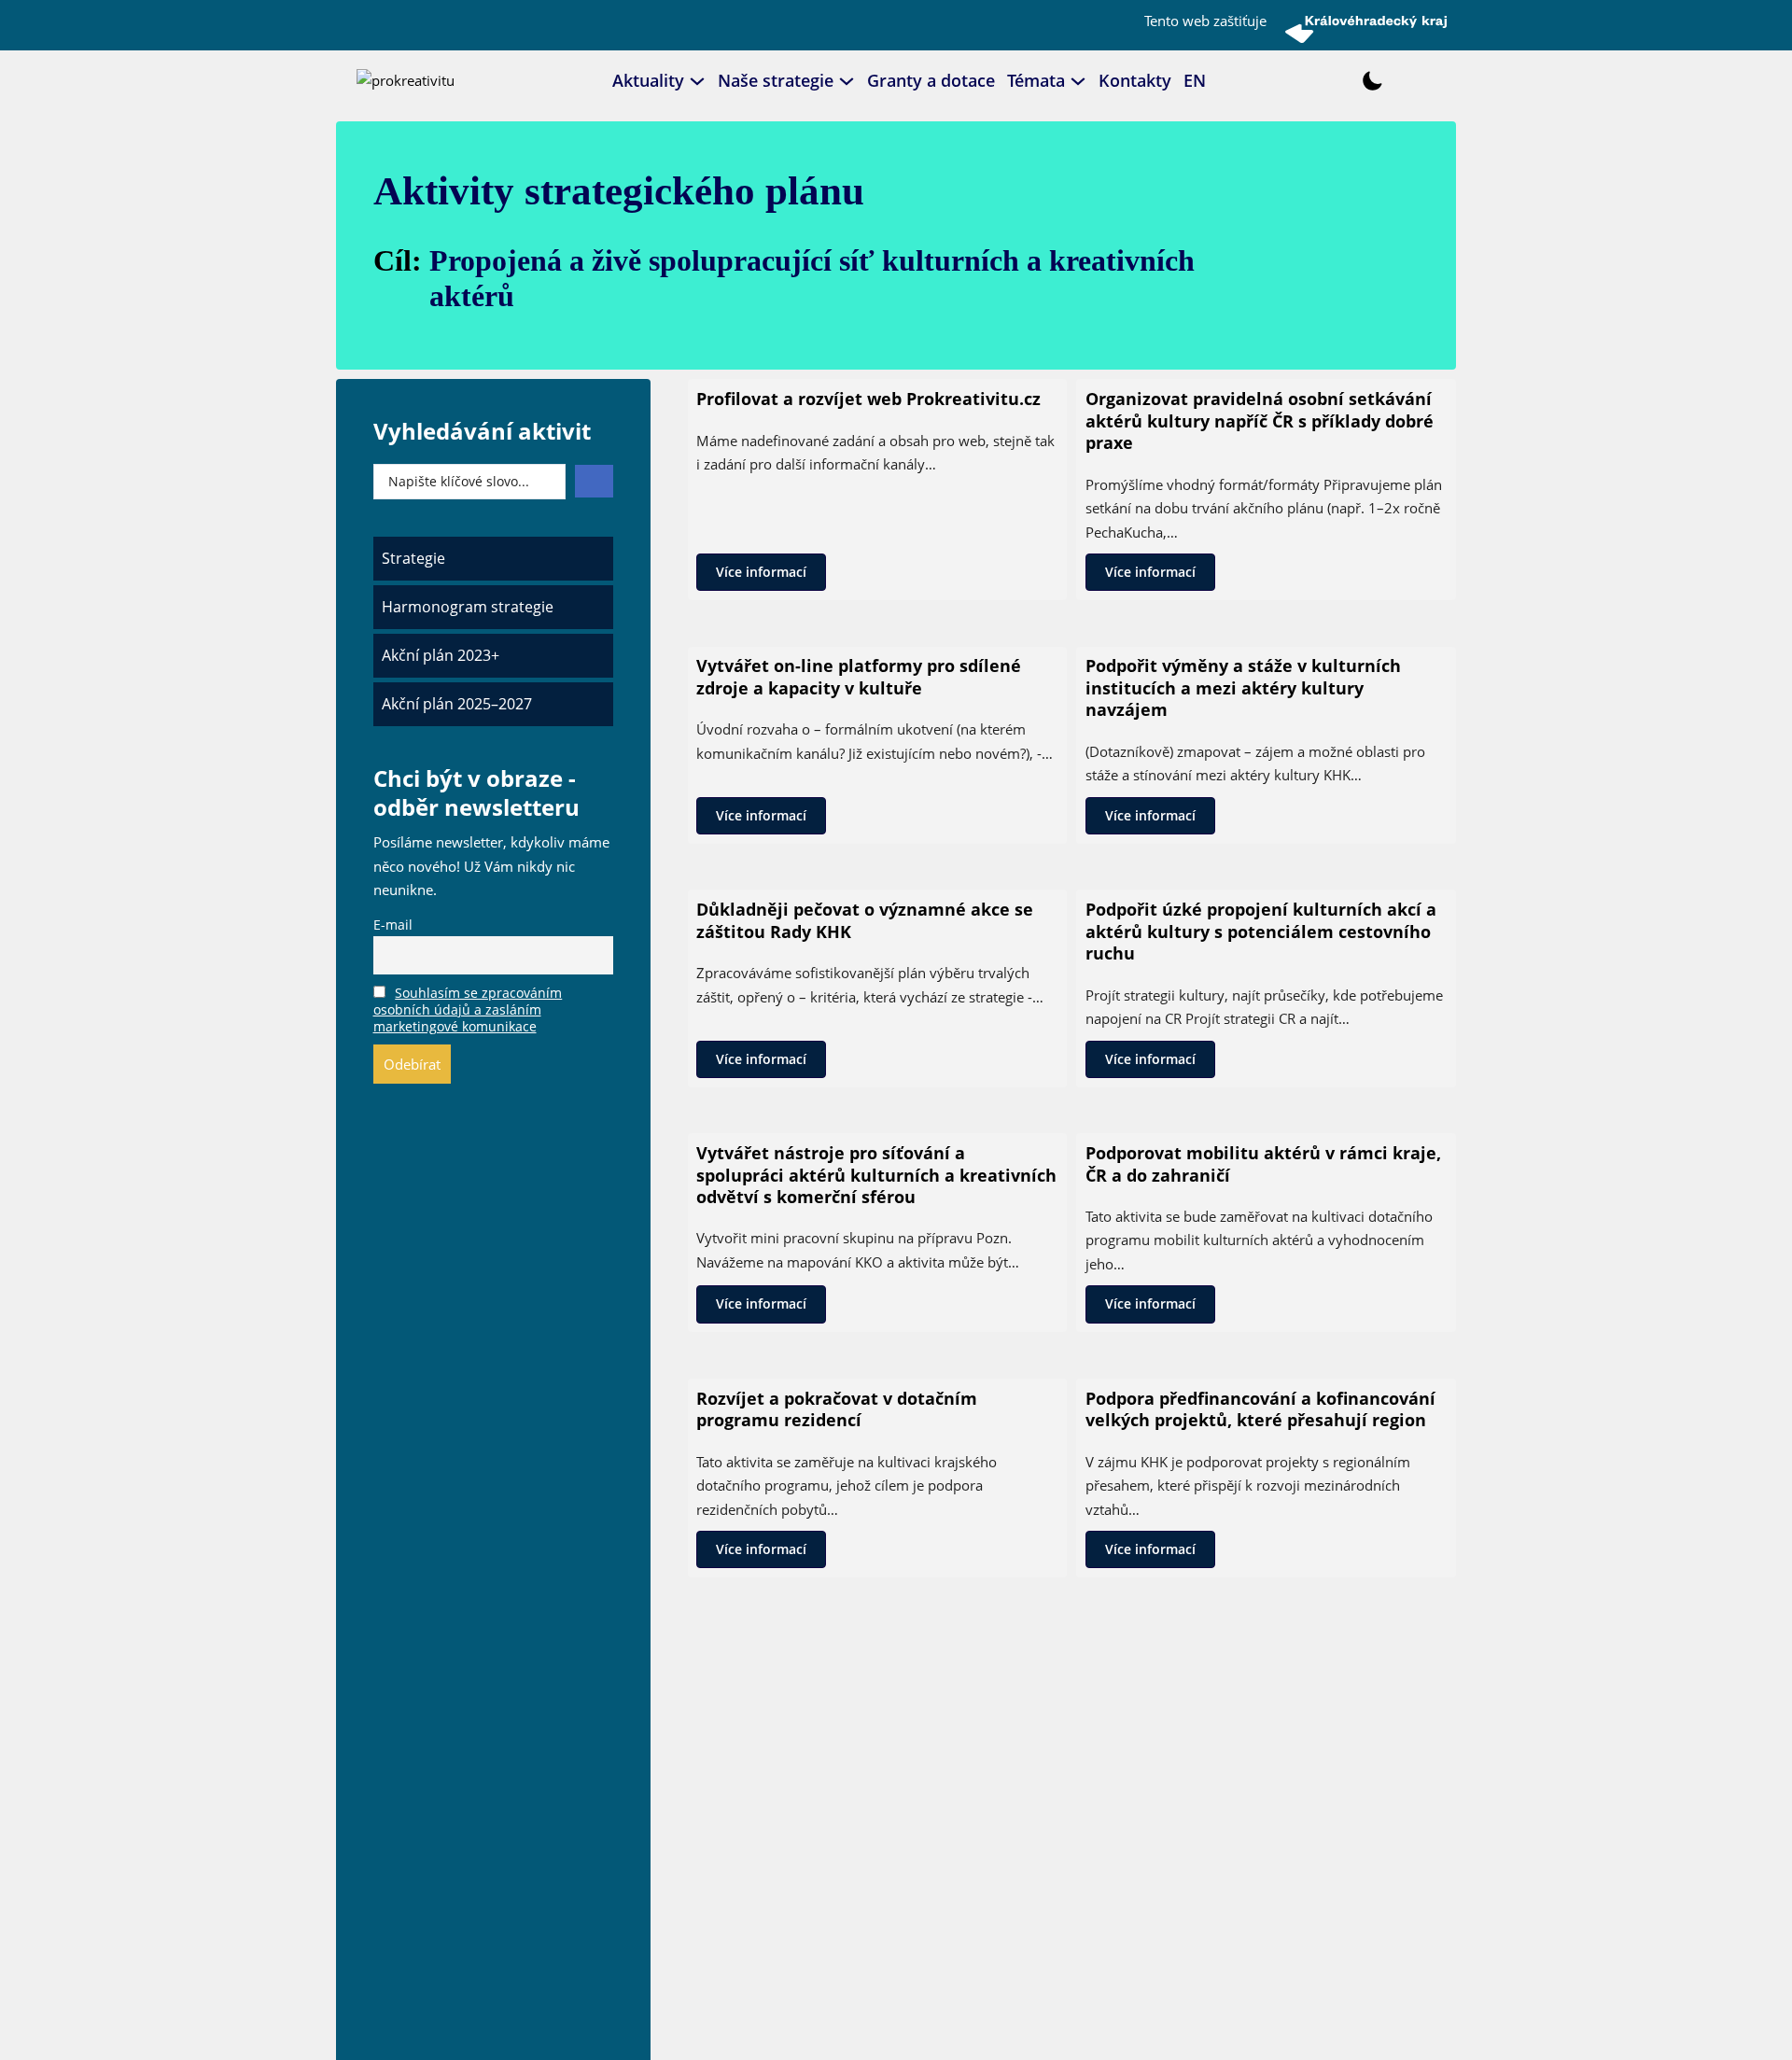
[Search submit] (594, 481)
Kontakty (1135, 80)
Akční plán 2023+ (441, 655)
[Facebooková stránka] (1275, 81)
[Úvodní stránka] (406, 79)
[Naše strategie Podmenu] (847, 81)
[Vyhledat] (1320, 81)
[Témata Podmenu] (1078, 81)
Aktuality (648, 80)
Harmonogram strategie (468, 607)
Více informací (761, 572)
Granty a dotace (931, 80)
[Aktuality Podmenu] (697, 81)
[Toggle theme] (1372, 81)
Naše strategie (776, 80)
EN (1195, 80)
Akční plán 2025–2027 (457, 704)
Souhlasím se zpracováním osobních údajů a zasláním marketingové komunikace (468, 1010)
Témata (1036, 80)
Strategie (413, 558)
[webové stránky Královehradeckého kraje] (1366, 29)
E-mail (393, 925)
